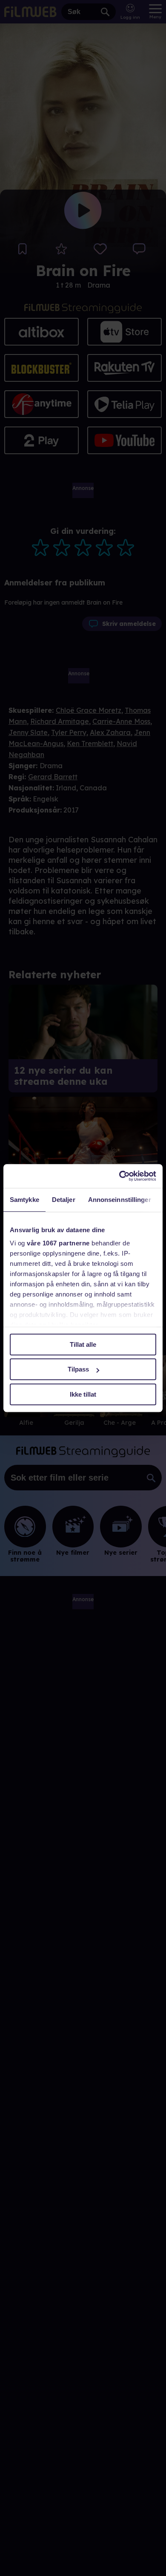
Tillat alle (83, 1344)
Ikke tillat (83, 1394)
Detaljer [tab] (64, 1200)
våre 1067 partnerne (58, 1243)
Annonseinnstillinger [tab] (120, 1200)
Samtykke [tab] (24, 1200)
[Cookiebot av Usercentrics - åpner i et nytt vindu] (119, 1176)
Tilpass (78, 1369)
